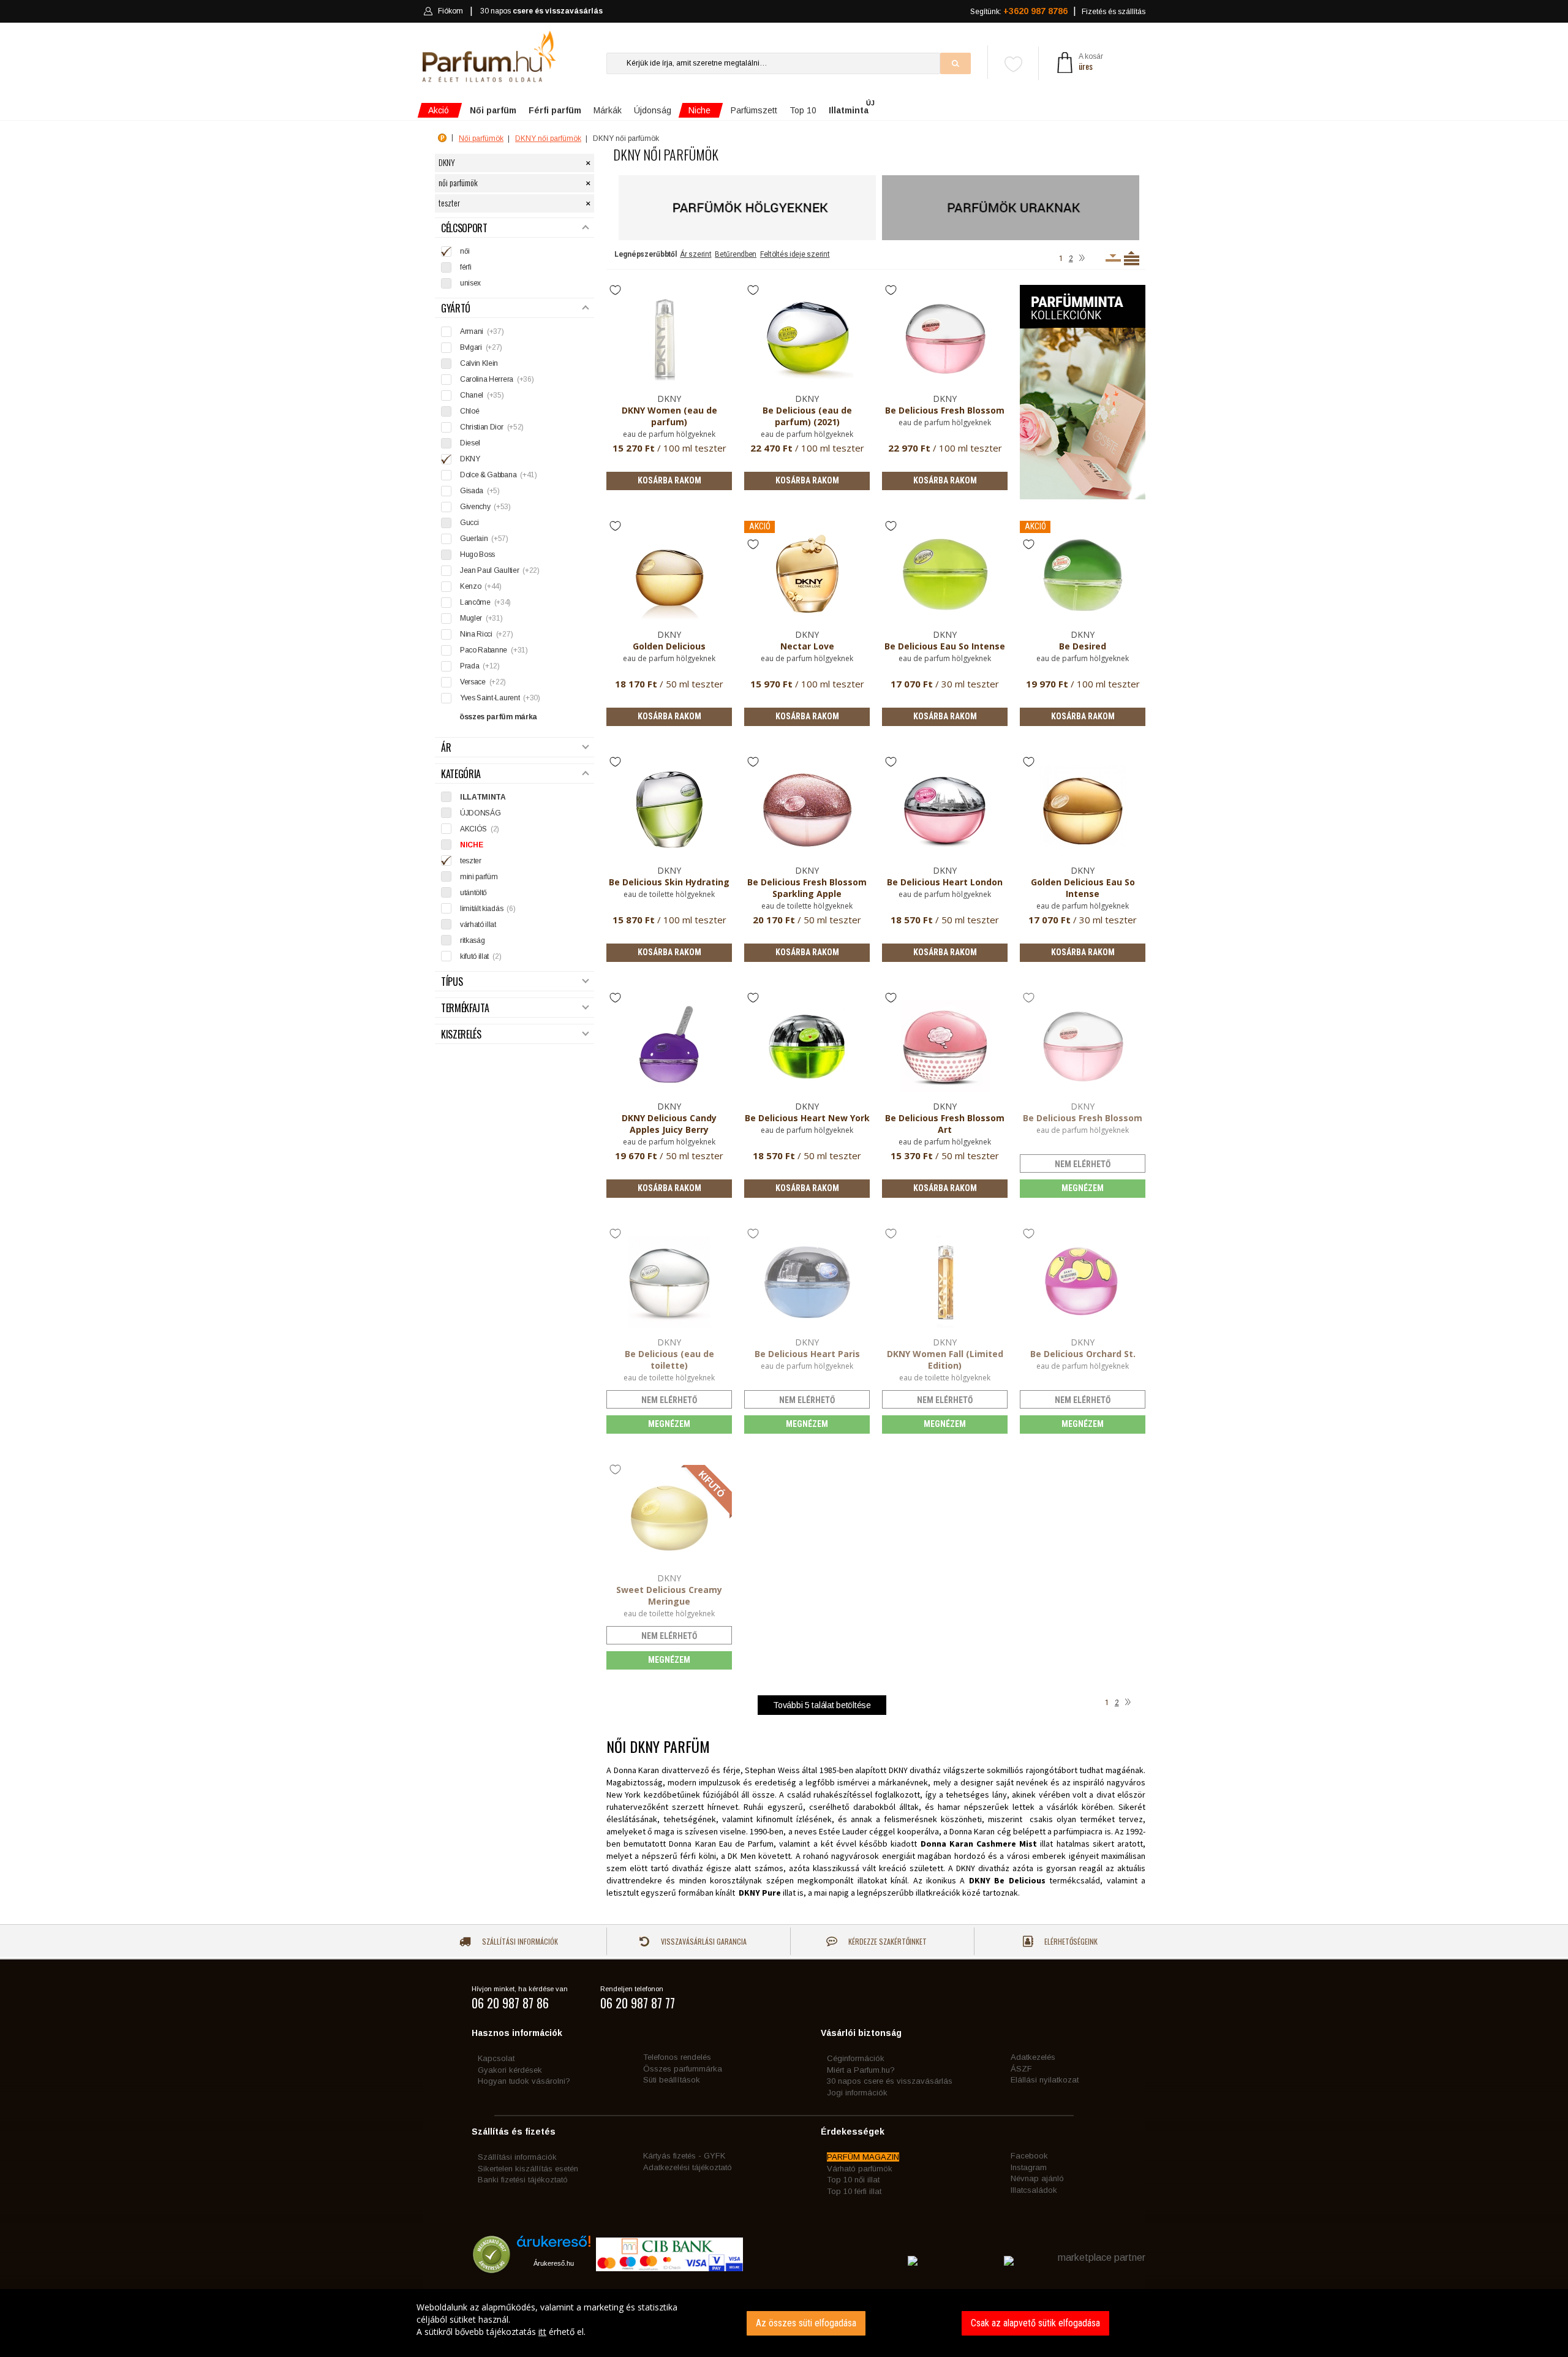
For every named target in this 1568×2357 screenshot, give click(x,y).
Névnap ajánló (1037, 2178)
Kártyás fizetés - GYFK (684, 2156)
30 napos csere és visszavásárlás (890, 2081)
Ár (446, 748)
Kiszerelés (461, 1035)
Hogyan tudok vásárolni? (524, 2081)
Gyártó (456, 308)
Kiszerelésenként (1113, 258)
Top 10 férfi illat (854, 2191)
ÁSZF (1021, 2069)
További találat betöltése (822, 1705)
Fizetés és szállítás (1114, 12)
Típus (452, 982)
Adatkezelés (1033, 2057)
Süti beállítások (672, 2080)
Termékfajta (465, 1008)
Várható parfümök (860, 2169)
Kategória (461, 774)
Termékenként (1132, 258)
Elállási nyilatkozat (1045, 2080)
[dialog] (784, 2323)
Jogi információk (857, 2093)
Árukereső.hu (554, 2263)
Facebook (1029, 2156)
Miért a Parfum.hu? (861, 2070)
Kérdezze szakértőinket (887, 1941)
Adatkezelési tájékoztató (688, 2167)
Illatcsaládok (1034, 2190)
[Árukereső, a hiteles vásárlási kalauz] (492, 2267)
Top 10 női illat (853, 2180)
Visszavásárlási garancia (703, 1941)
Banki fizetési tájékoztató (523, 2180)
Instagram (1029, 2167)
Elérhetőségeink (1070, 1941)
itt (542, 2332)
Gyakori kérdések (510, 2070)
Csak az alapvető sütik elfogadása (1035, 2323)
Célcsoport (464, 228)
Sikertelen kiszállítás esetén (528, 2169)
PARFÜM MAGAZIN (863, 2157)
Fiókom (450, 11)
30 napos (541, 11)
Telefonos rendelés (677, 2057)
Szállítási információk (519, 1941)
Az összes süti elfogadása (806, 2323)
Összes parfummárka (683, 2069)
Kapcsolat (496, 2058)
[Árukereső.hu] (554, 2246)
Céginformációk (856, 2058)
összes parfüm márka (498, 717)
